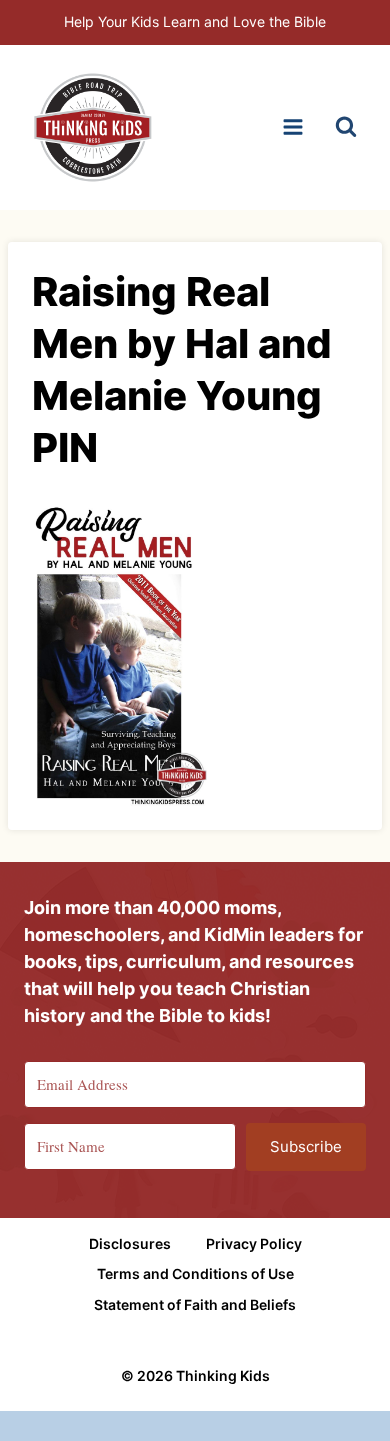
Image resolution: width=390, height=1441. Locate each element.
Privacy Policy (254, 1243)
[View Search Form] (346, 127)
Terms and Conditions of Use (195, 1273)
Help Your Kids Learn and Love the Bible (195, 21)
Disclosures (130, 1243)
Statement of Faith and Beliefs (195, 1304)
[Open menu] (292, 127)
